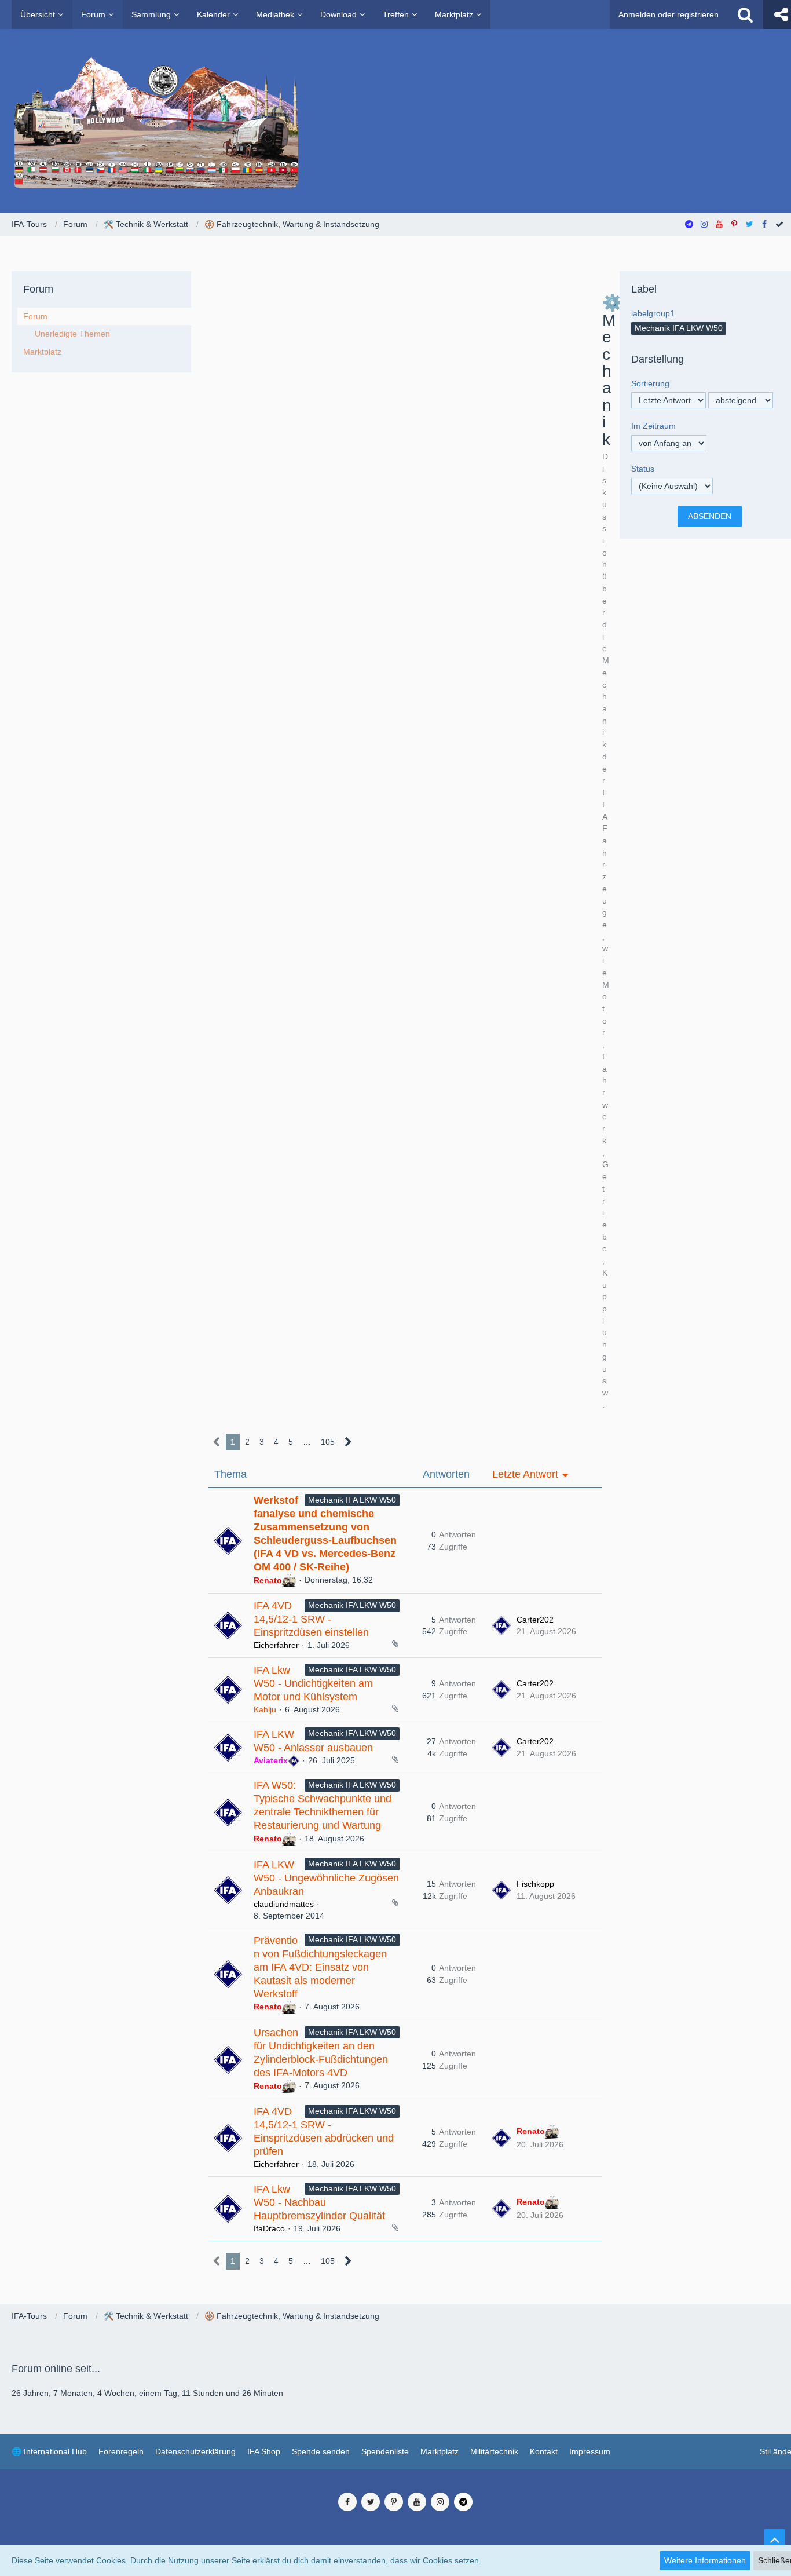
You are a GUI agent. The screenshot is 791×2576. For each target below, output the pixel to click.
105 (328, 1442)
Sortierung (650, 383)
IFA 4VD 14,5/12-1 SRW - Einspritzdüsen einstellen (311, 1619)
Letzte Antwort (525, 1474)
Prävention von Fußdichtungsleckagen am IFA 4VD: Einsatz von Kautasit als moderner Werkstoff (320, 1967)
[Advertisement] (405, 381)
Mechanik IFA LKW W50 (352, 1500)
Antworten (446, 1474)
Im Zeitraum (653, 426)
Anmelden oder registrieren (669, 14)
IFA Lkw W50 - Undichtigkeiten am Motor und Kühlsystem (313, 1683)
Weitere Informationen (705, 2560)
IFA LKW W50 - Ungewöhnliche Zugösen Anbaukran (326, 1878)
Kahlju (265, 1709)
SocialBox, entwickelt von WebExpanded (405, 2541)
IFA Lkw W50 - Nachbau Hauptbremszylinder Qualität (319, 2202)
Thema (230, 1474)
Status (643, 469)
